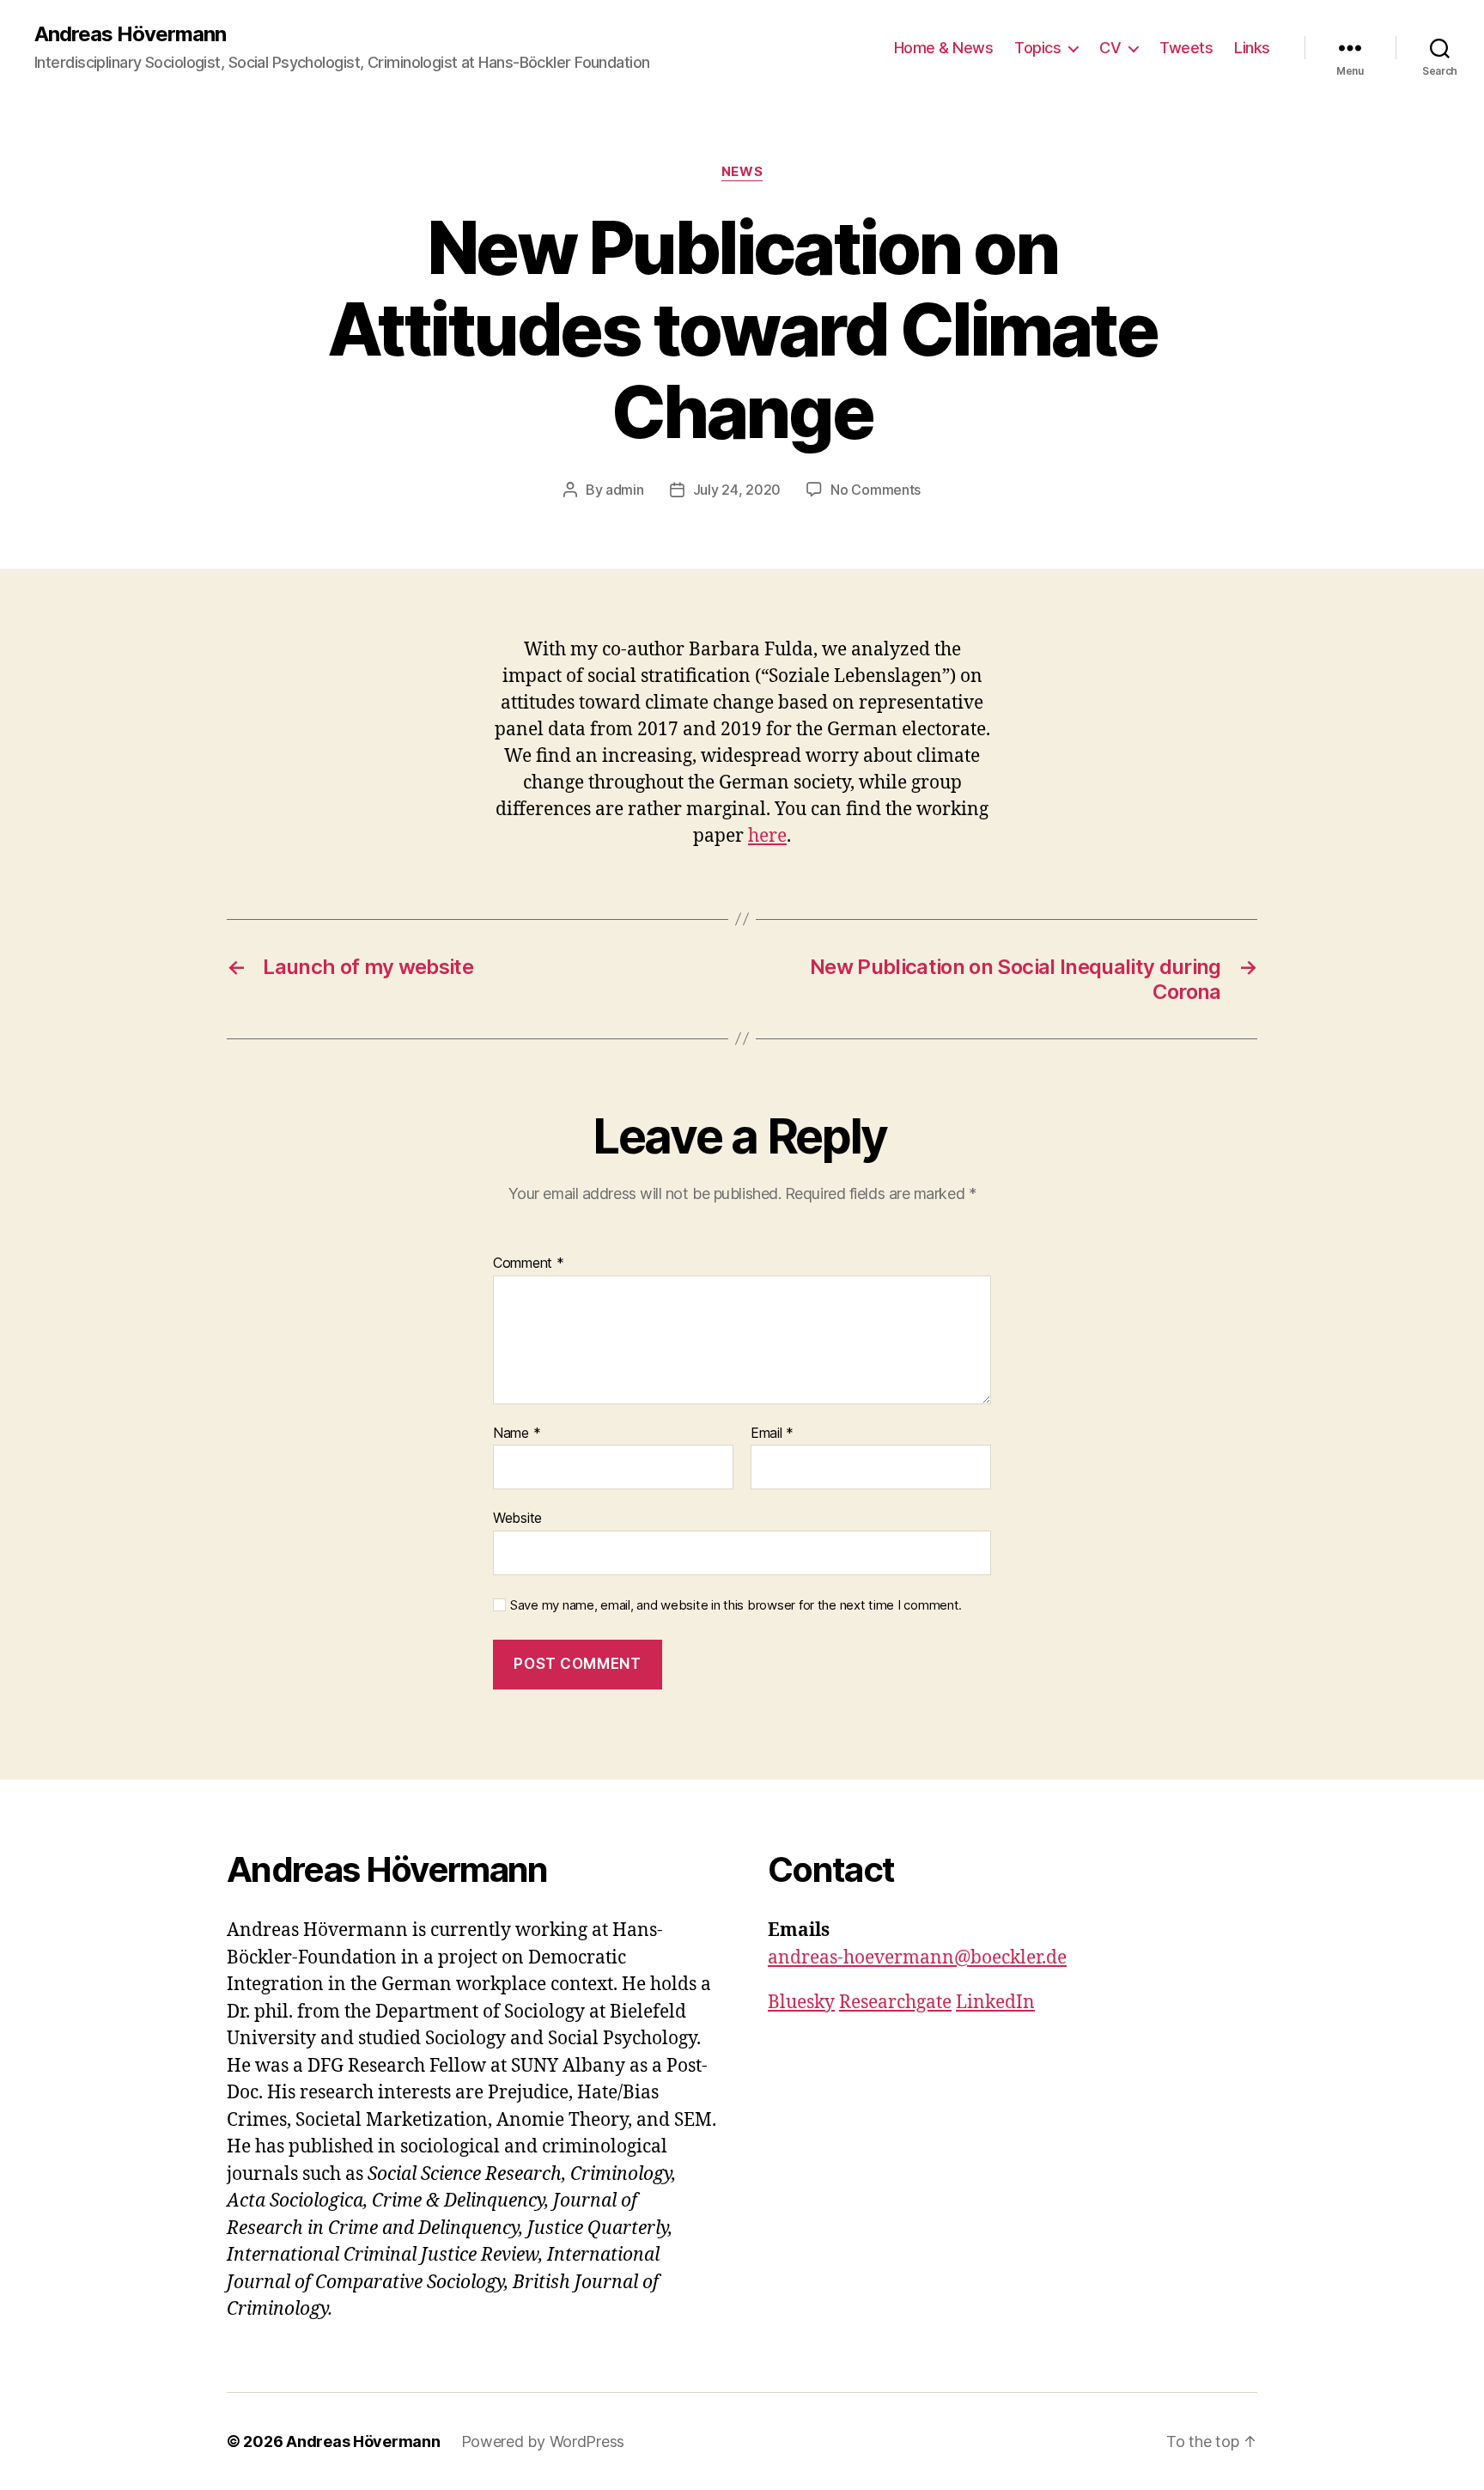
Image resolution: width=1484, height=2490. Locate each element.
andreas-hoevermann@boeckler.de (917, 1958)
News (742, 172)
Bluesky (801, 2003)
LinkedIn (995, 2003)
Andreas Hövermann (130, 34)
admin (625, 490)
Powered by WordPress (543, 2441)
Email (772, 1434)
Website (517, 1518)
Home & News (944, 48)
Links (1252, 48)
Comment (529, 1263)
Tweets (1186, 48)
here (767, 836)
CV (1110, 48)
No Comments (876, 490)
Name (517, 1434)
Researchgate (895, 2003)
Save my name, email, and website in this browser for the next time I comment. (736, 1605)
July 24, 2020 (737, 490)
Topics (1037, 48)
